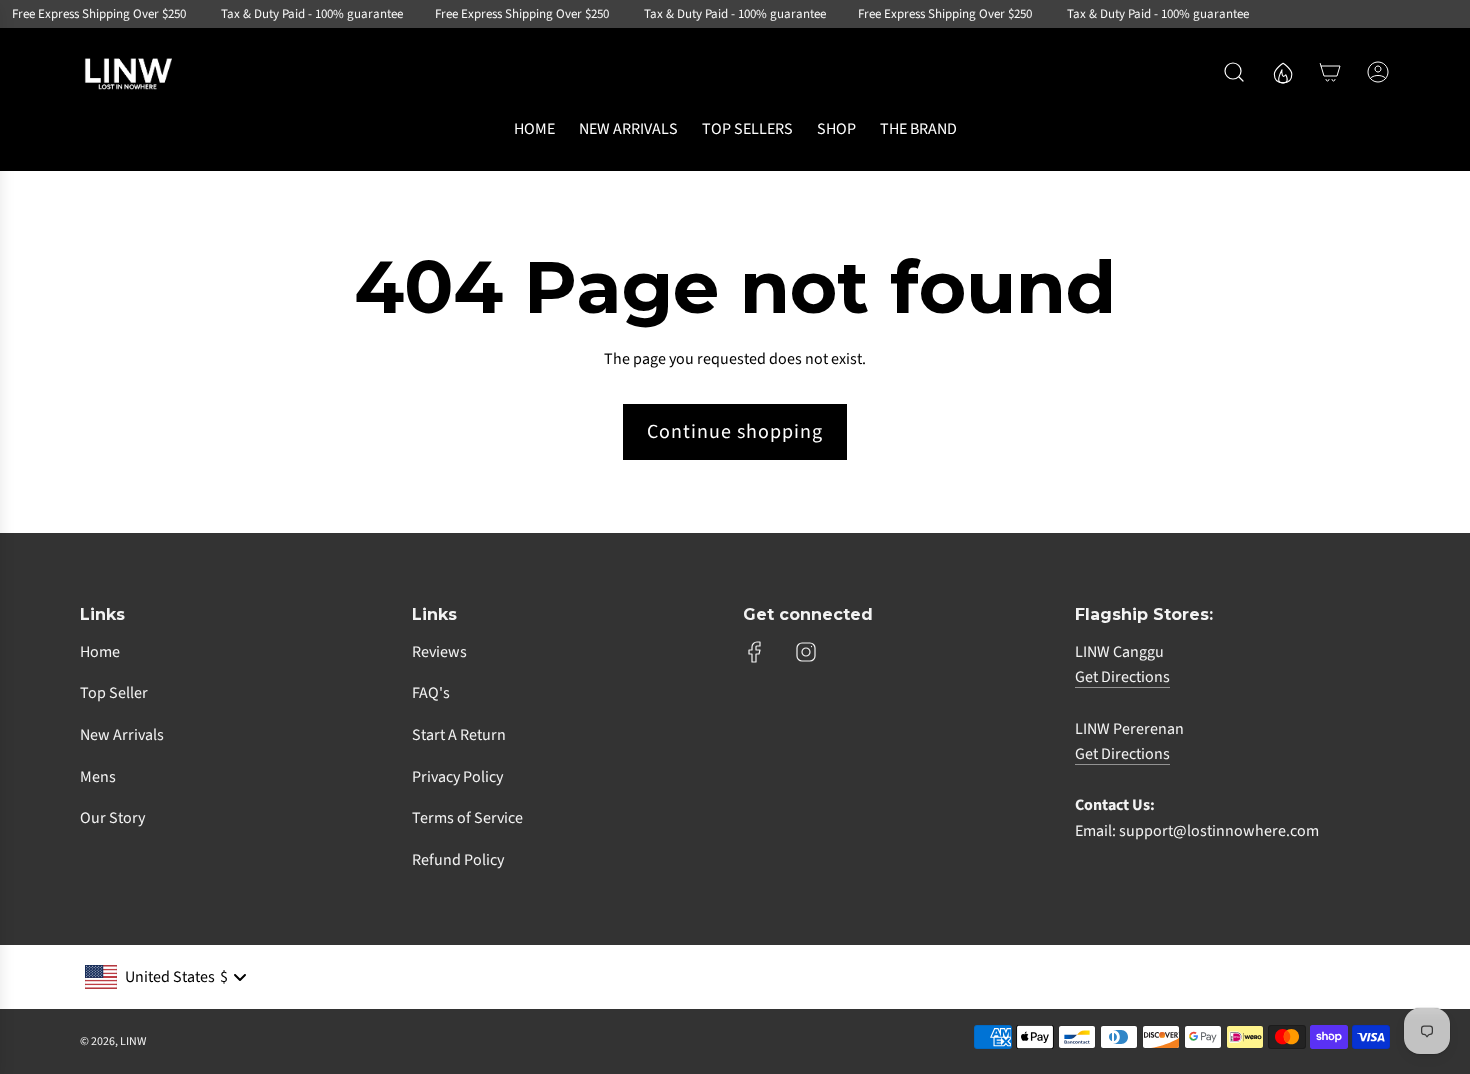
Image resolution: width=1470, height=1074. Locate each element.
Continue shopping (735, 432)
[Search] (1234, 72)
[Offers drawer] (1282, 72)
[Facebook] (755, 652)
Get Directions (1122, 677)
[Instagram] (806, 652)
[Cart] (1330, 72)
